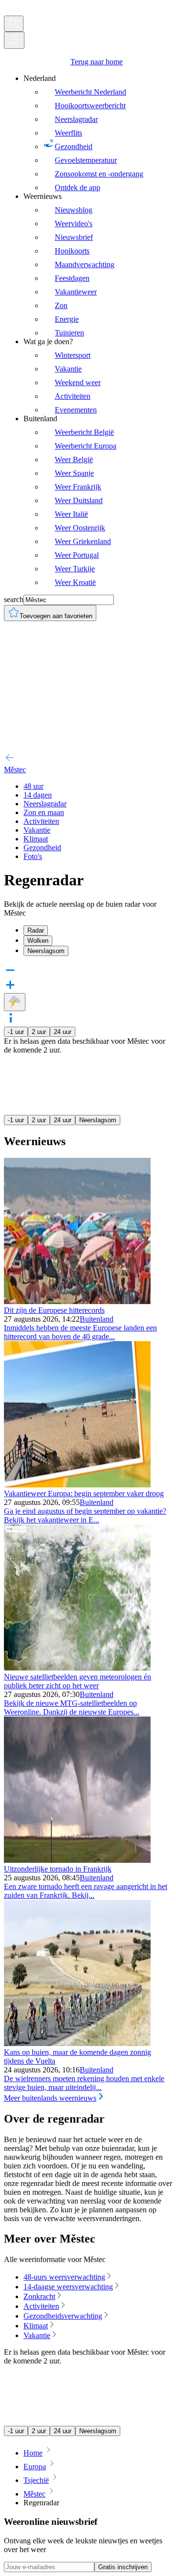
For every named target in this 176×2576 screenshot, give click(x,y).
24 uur (63, 1032)
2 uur (39, 1032)
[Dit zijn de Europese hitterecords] (77, 1301)
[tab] (98, 930)
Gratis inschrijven (123, 2567)
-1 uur (16, 1032)
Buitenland (97, 1319)
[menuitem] (98, 133)
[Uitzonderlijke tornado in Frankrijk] (77, 1860)
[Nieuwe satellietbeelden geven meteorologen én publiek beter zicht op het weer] (77, 1668)
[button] (88, 1019)
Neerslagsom (98, 1120)
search (14, 599)
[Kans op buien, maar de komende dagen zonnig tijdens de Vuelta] (77, 2043)
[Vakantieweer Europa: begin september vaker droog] (77, 1485)
